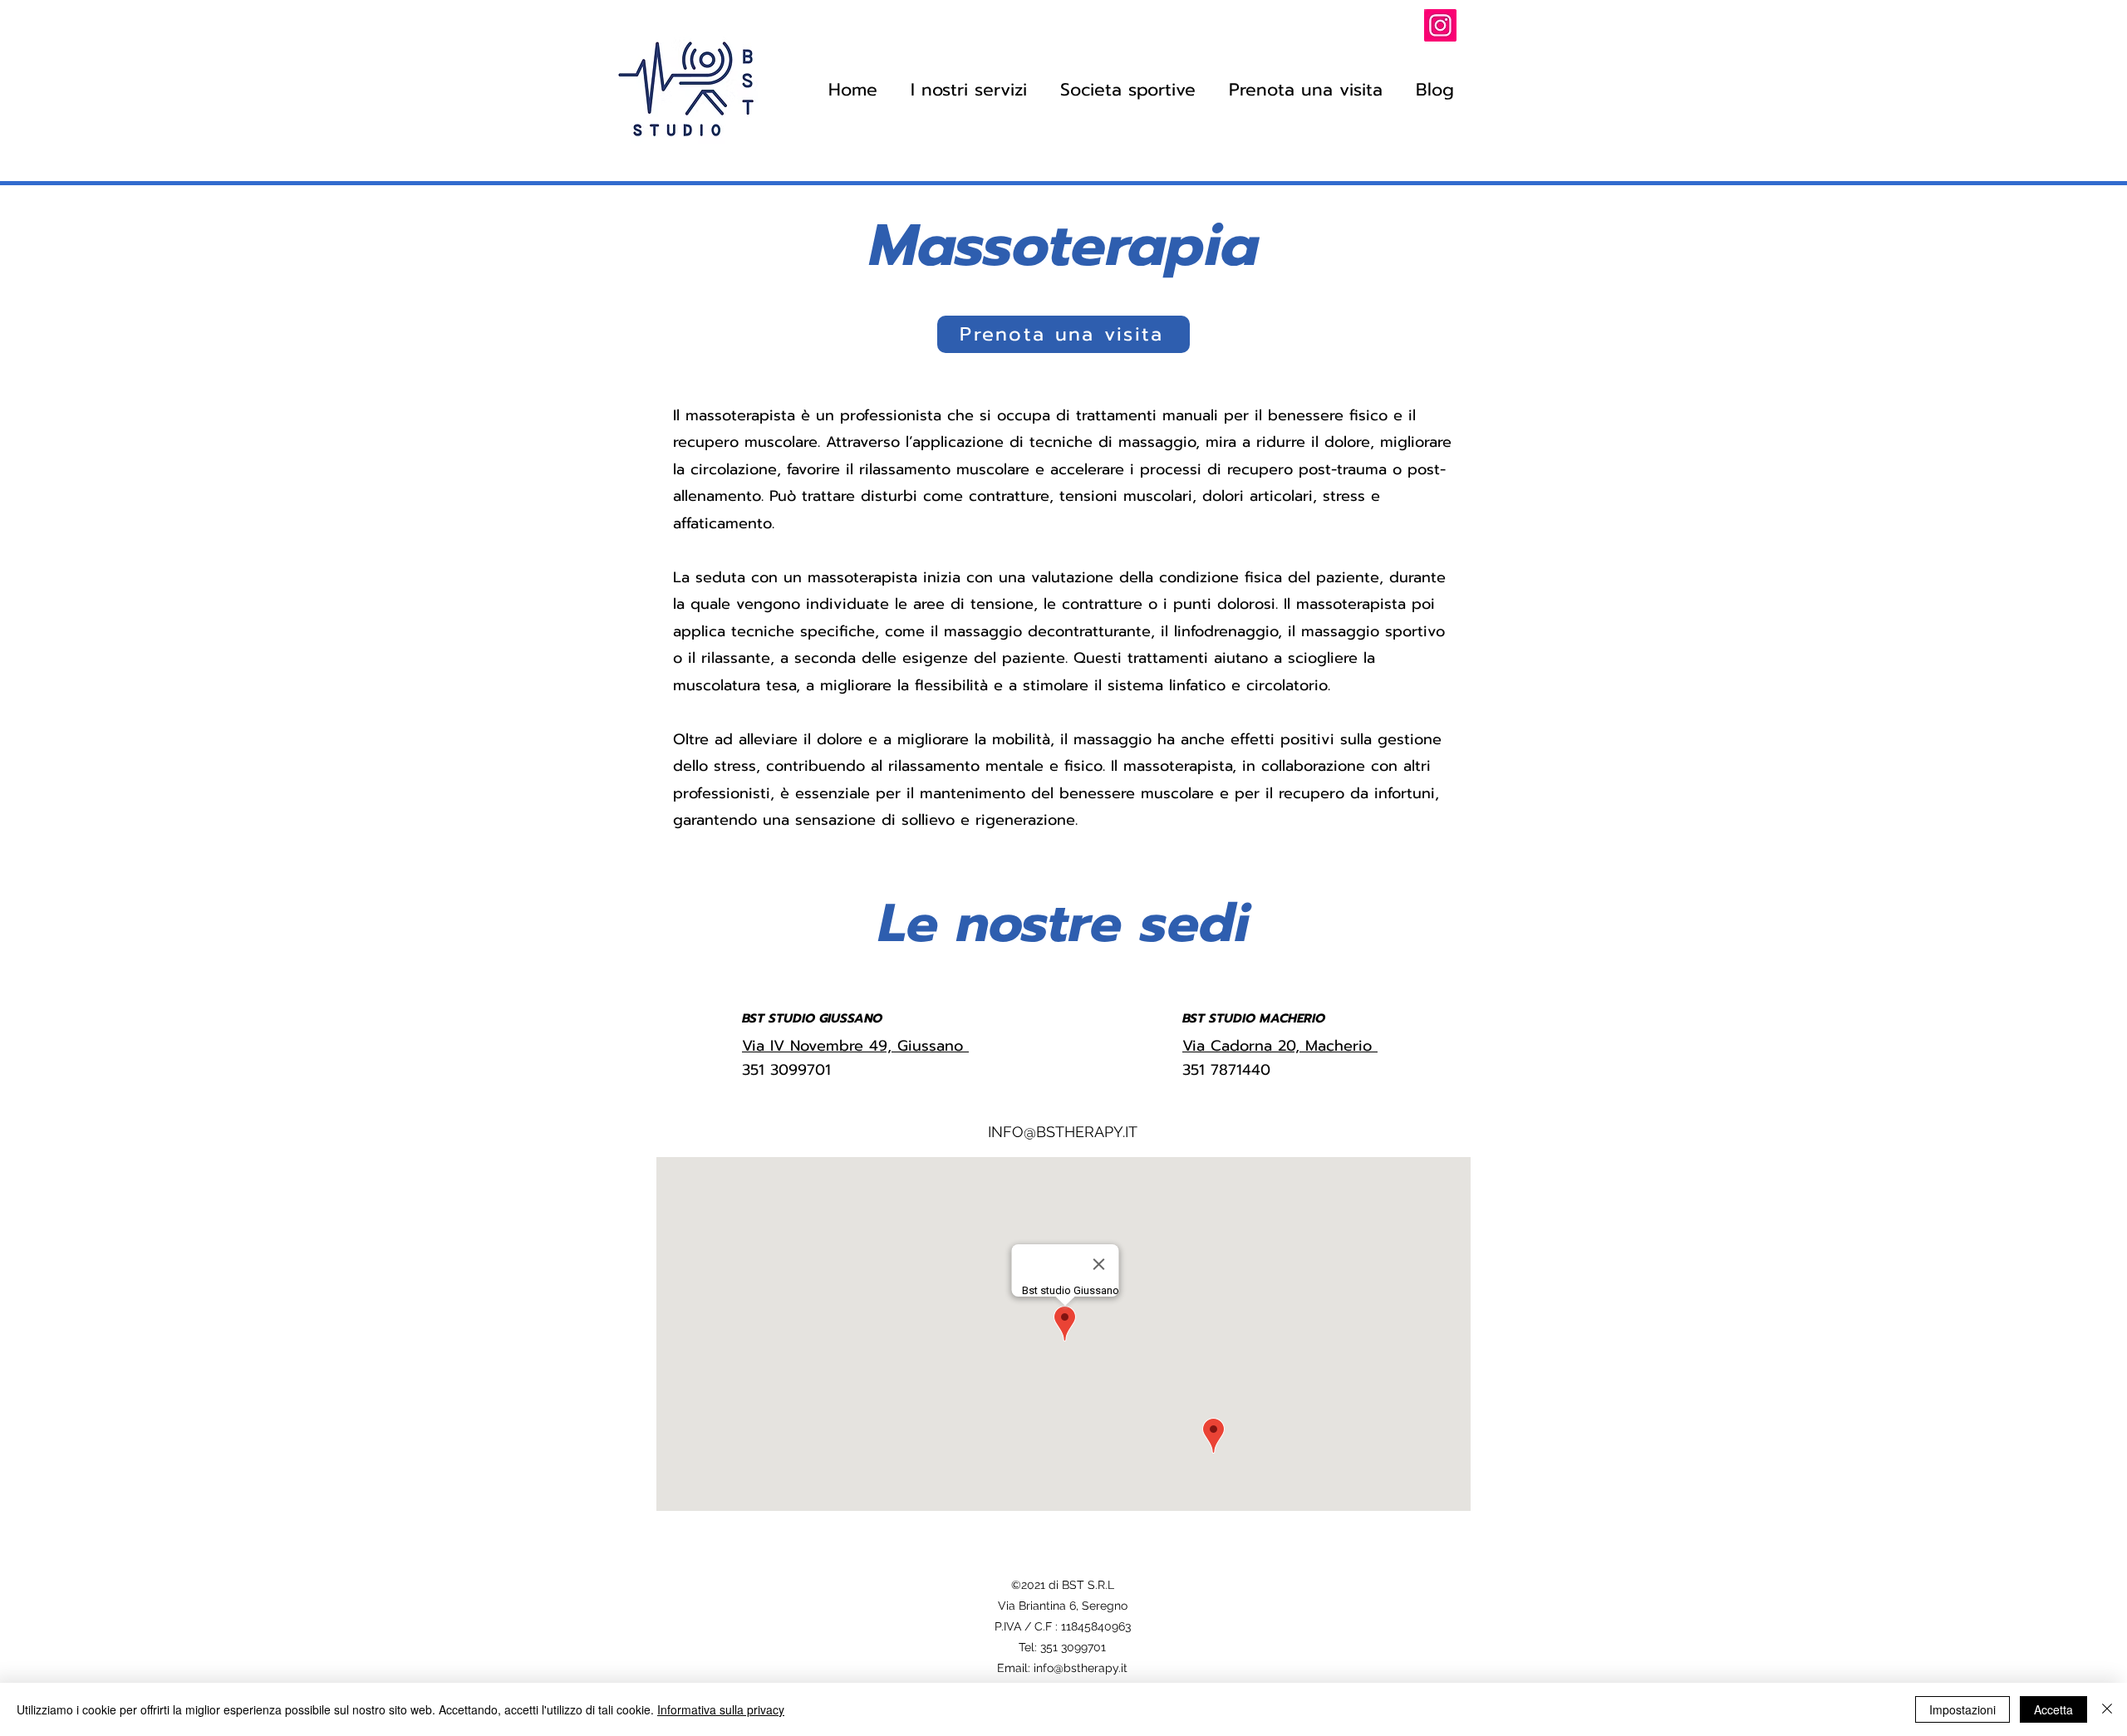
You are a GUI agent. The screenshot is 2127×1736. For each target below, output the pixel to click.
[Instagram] (1440, 25)
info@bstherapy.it (1081, 1668)
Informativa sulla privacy (721, 1709)
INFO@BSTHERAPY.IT (1063, 1132)
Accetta (2053, 1709)
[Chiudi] (2107, 1709)
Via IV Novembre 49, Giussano (855, 1046)
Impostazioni (1962, 1709)
